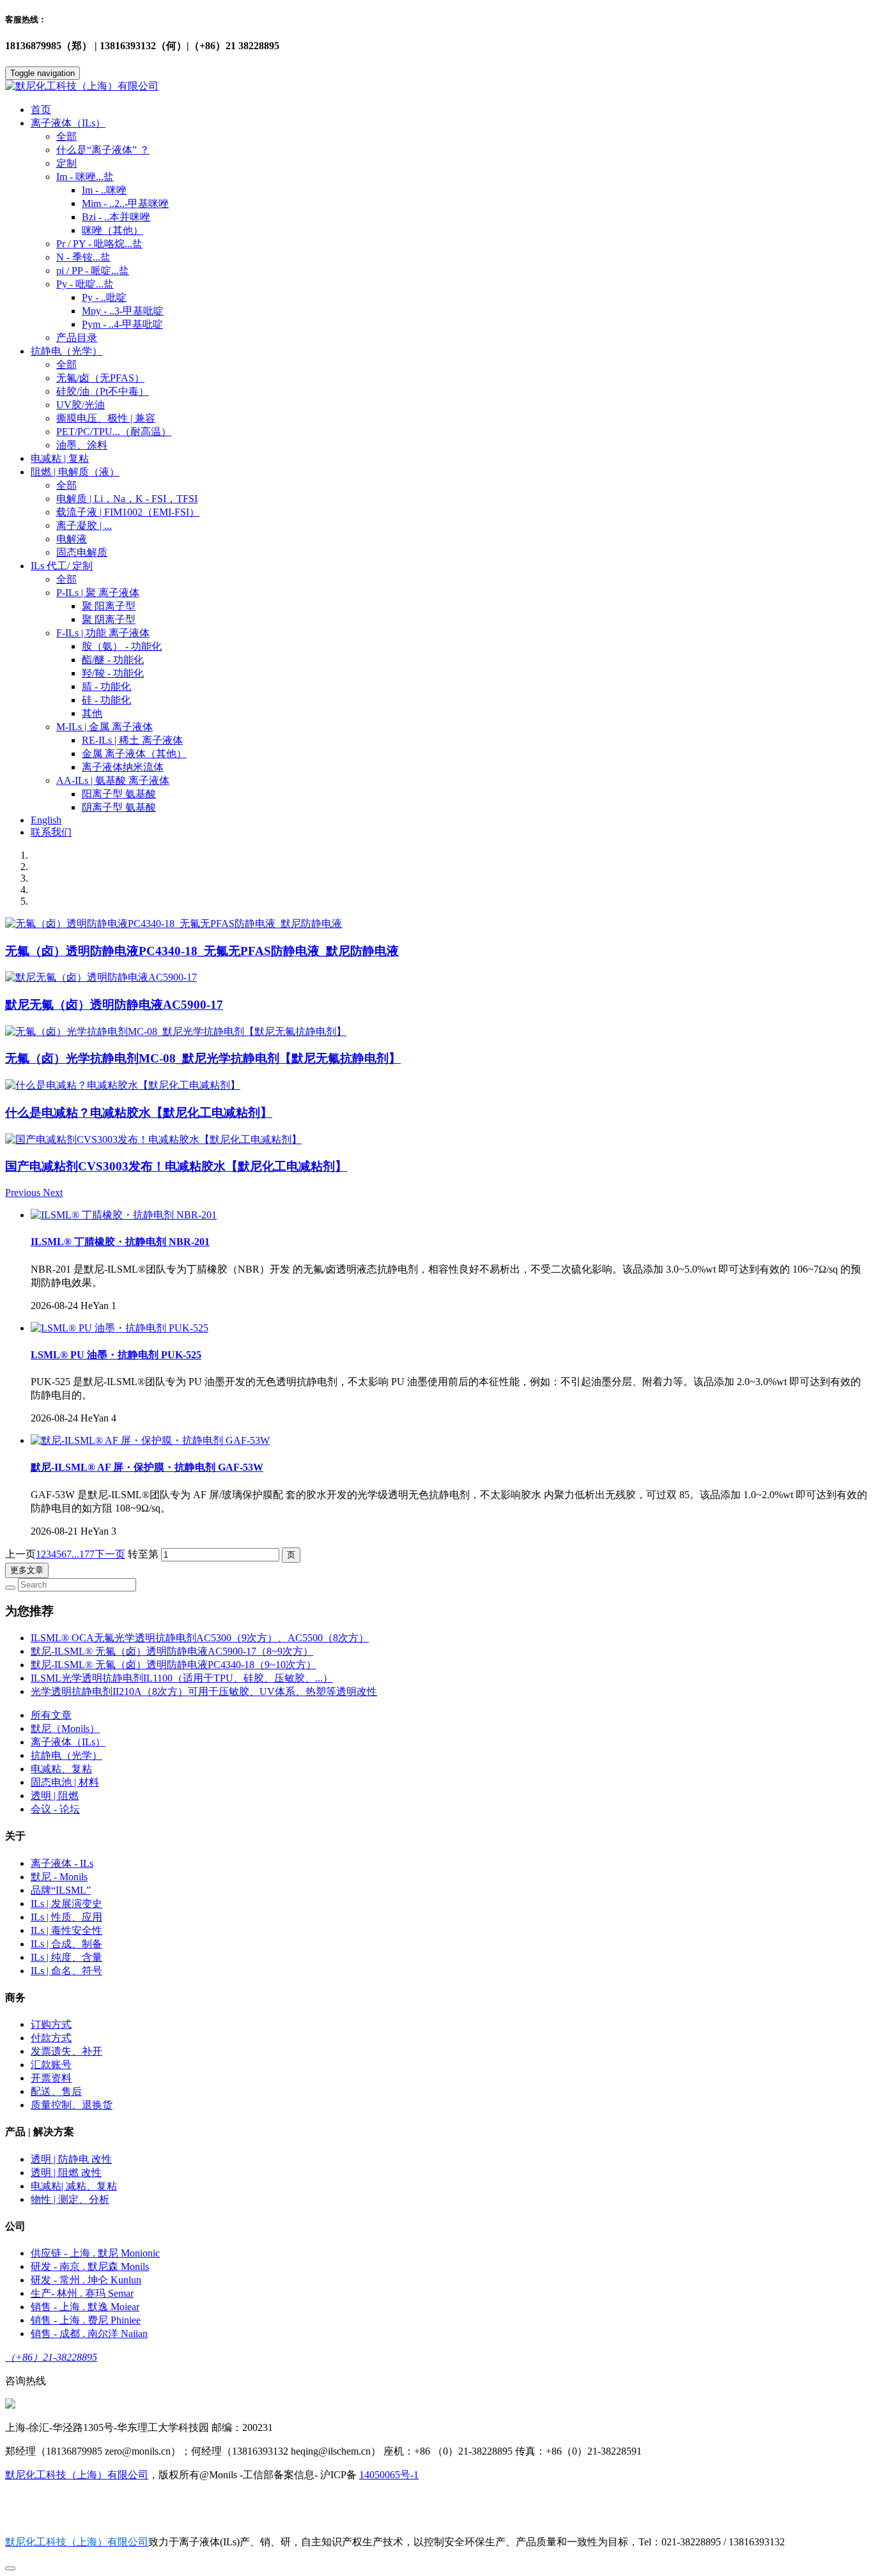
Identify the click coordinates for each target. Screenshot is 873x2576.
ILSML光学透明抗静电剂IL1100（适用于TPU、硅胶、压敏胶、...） (182, 1678)
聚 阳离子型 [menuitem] (109, 606)
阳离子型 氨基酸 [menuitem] (119, 794)
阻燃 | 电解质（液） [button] (75, 472)
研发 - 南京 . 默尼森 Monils (90, 2266)
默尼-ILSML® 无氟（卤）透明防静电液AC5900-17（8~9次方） (172, 1651)
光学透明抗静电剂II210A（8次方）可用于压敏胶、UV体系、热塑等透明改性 (204, 1691)
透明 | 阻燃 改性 (66, 2173)
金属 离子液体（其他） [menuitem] (134, 754)
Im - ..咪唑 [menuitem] (104, 190)
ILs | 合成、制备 (66, 1944)
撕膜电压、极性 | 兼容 (106, 418)
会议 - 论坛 (55, 1809)
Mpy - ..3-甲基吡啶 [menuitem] (123, 311)
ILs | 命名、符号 (66, 1971)
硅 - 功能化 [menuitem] (106, 700)
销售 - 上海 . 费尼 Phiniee (86, 2320)
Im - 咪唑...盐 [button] (85, 177)
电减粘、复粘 (61, 1769)
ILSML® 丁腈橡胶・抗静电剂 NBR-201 (120, 1242)
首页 (41, 110)
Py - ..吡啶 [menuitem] (104, 297)
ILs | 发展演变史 (66, 1904)
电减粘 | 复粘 (60, 458)
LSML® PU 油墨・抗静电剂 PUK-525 (116, 1355)
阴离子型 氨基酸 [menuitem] (119, 807)
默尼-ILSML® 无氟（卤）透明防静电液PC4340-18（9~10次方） (174, 1665)
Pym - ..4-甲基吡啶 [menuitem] (122, 324)
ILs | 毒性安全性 (66, 1930)
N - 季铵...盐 (83, 257)
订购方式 (51, 2024)
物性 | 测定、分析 (70, 2199)
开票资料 (51, 2078)
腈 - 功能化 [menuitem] (106, 686)
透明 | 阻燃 (55, 1796)
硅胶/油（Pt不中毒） (103, 391)
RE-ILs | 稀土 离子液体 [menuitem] (132, 740)
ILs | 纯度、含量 (66, 1957)
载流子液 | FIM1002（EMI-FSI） (128, 512)
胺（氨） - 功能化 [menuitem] (122, 646)
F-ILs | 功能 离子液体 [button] (103, 633)
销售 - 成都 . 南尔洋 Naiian (89, 2334)
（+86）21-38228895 (51, 2357)
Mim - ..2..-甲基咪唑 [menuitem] (125, 203)
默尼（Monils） (65, 1729)
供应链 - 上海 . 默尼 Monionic (95, 2253)
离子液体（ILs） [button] (68, 123)
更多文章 (27, 1570)
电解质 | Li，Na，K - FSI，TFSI (127, 499)
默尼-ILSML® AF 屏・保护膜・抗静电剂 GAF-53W (147, 1467)
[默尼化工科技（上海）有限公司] (436, 87)
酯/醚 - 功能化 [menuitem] (113, 660)
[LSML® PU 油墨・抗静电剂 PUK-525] (120, 1328)
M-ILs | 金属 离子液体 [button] (104, 727)
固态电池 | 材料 (65, 1782)
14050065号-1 (389, 2475)
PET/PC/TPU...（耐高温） (114, 432)
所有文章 (51, 1715)
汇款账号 (51, 2065)
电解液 (72, 539)
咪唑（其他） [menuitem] (112, 230)
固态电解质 (82, 552)
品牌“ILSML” (61, 1890)
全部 (66, 136)
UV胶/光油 (81, 405)
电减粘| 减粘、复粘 (74, 2186)
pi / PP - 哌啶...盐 (93, 271)
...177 (83, 1554)
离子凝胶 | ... (84, 525)
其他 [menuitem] (92, 713)
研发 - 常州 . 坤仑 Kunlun (86, 2280)
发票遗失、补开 (66, 2051)
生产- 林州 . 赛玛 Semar (82, 2293)
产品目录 (77, 338)
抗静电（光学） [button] (66, 351)
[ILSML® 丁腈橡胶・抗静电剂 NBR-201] (124, 1215)
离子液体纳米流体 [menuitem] (123, 767)
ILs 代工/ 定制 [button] (62, 566)
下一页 (110, 1554)
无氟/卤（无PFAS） (100, 378)
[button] (24, 1192)
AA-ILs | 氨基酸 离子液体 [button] (113, 780)
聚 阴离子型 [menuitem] (109, 619)
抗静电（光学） (66, 1755)
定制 (66, 163)
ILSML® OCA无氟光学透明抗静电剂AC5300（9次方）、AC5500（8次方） (200, 1638)
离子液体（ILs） (68, 1742)
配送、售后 (56, 2091)
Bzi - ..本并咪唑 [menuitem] (116, 217)
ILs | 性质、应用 (66, 1917)
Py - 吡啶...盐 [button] (85, 284)
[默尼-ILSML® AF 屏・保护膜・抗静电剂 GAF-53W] (150, 1440)
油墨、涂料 (82, 445)
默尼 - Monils (59, 1877)
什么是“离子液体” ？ (103, 150)
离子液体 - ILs (62, 1863)
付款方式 (51, 2038)
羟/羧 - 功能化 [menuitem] (113, 673)
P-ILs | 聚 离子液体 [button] (98, 593)
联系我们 (51, 832)
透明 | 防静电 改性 (71, 2159)
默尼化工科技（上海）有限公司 (77, 2475)
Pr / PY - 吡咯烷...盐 (99, 244)
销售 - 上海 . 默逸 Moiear (85, 2307)
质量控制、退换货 (72, 2105)
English (46, 820)
